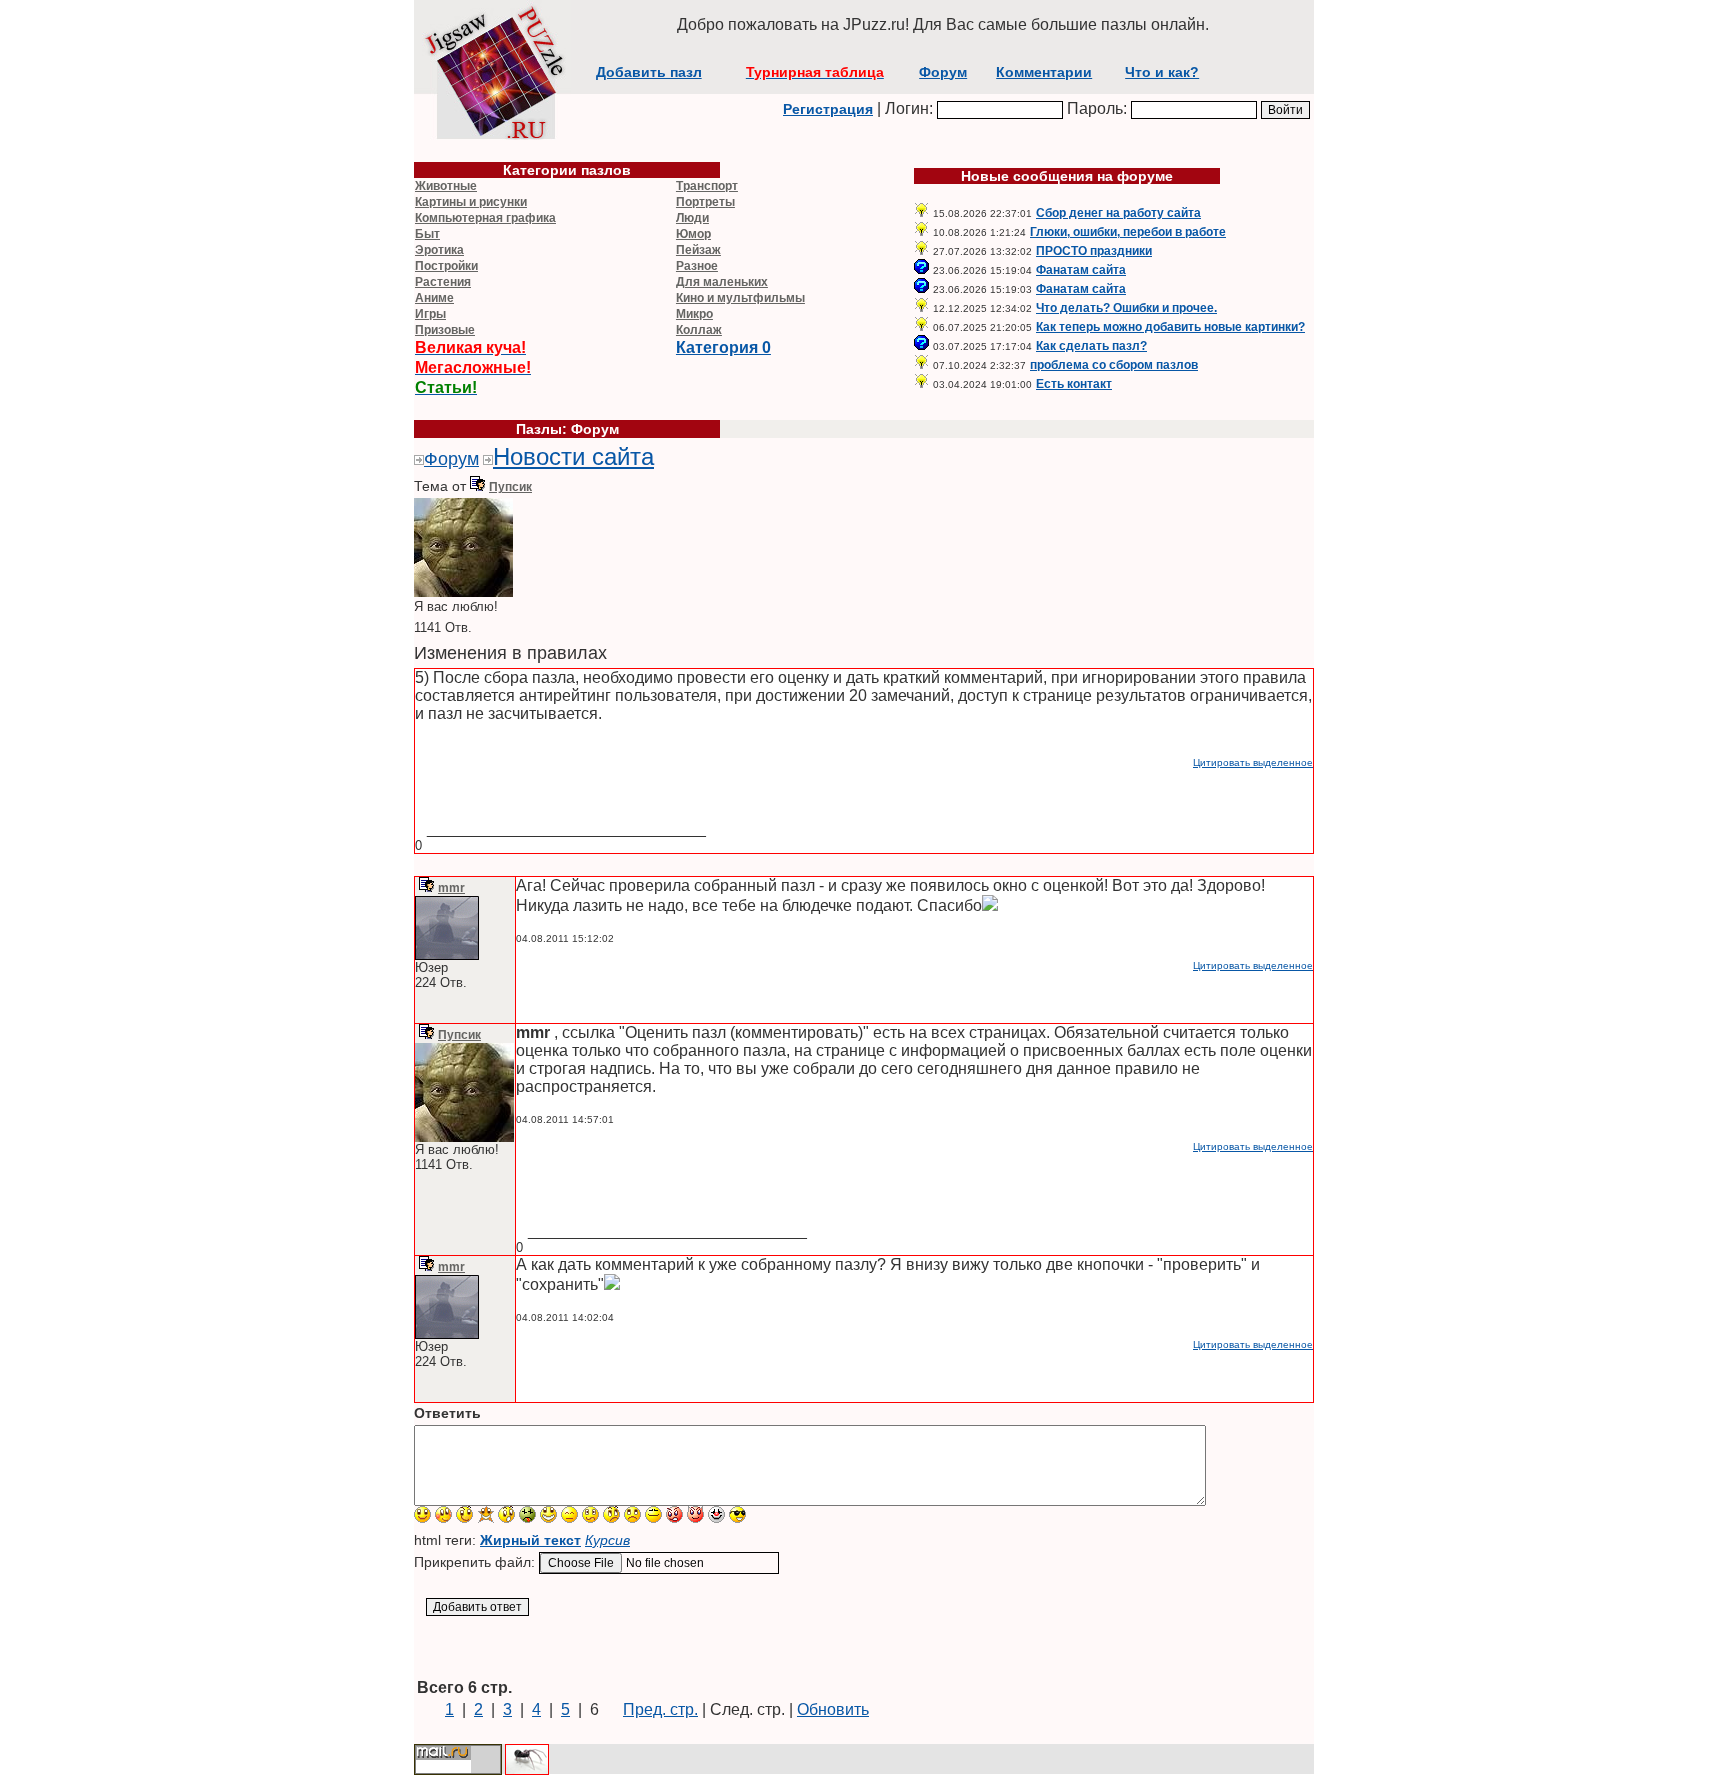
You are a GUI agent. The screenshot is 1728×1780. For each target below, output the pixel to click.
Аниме (434, 298)
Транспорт (707, 186)
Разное (697, 266)
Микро (694, 314)
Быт (427, 234)
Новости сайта (573, 456)
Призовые (445, 330)
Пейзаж (698, 250)
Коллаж (699, 330)
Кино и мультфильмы (740, 298)
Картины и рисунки (471, 202)
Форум (943, 72)
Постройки (446, 266)
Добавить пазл (649, 72)
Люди (692, 218)
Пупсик (510, 487)
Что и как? (1162, 72)
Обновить (833, 1709)
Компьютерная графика (485, 218)
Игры (430, 314)
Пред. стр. (660, 1709)
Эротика (439, 250)
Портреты (705, 202)
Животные (446, 186)
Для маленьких (722, 282)
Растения (443, 282)
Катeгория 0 (723, 347)
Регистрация (828, 109)
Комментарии (1044, 72)
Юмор (693, 234)
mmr (451, 888)
